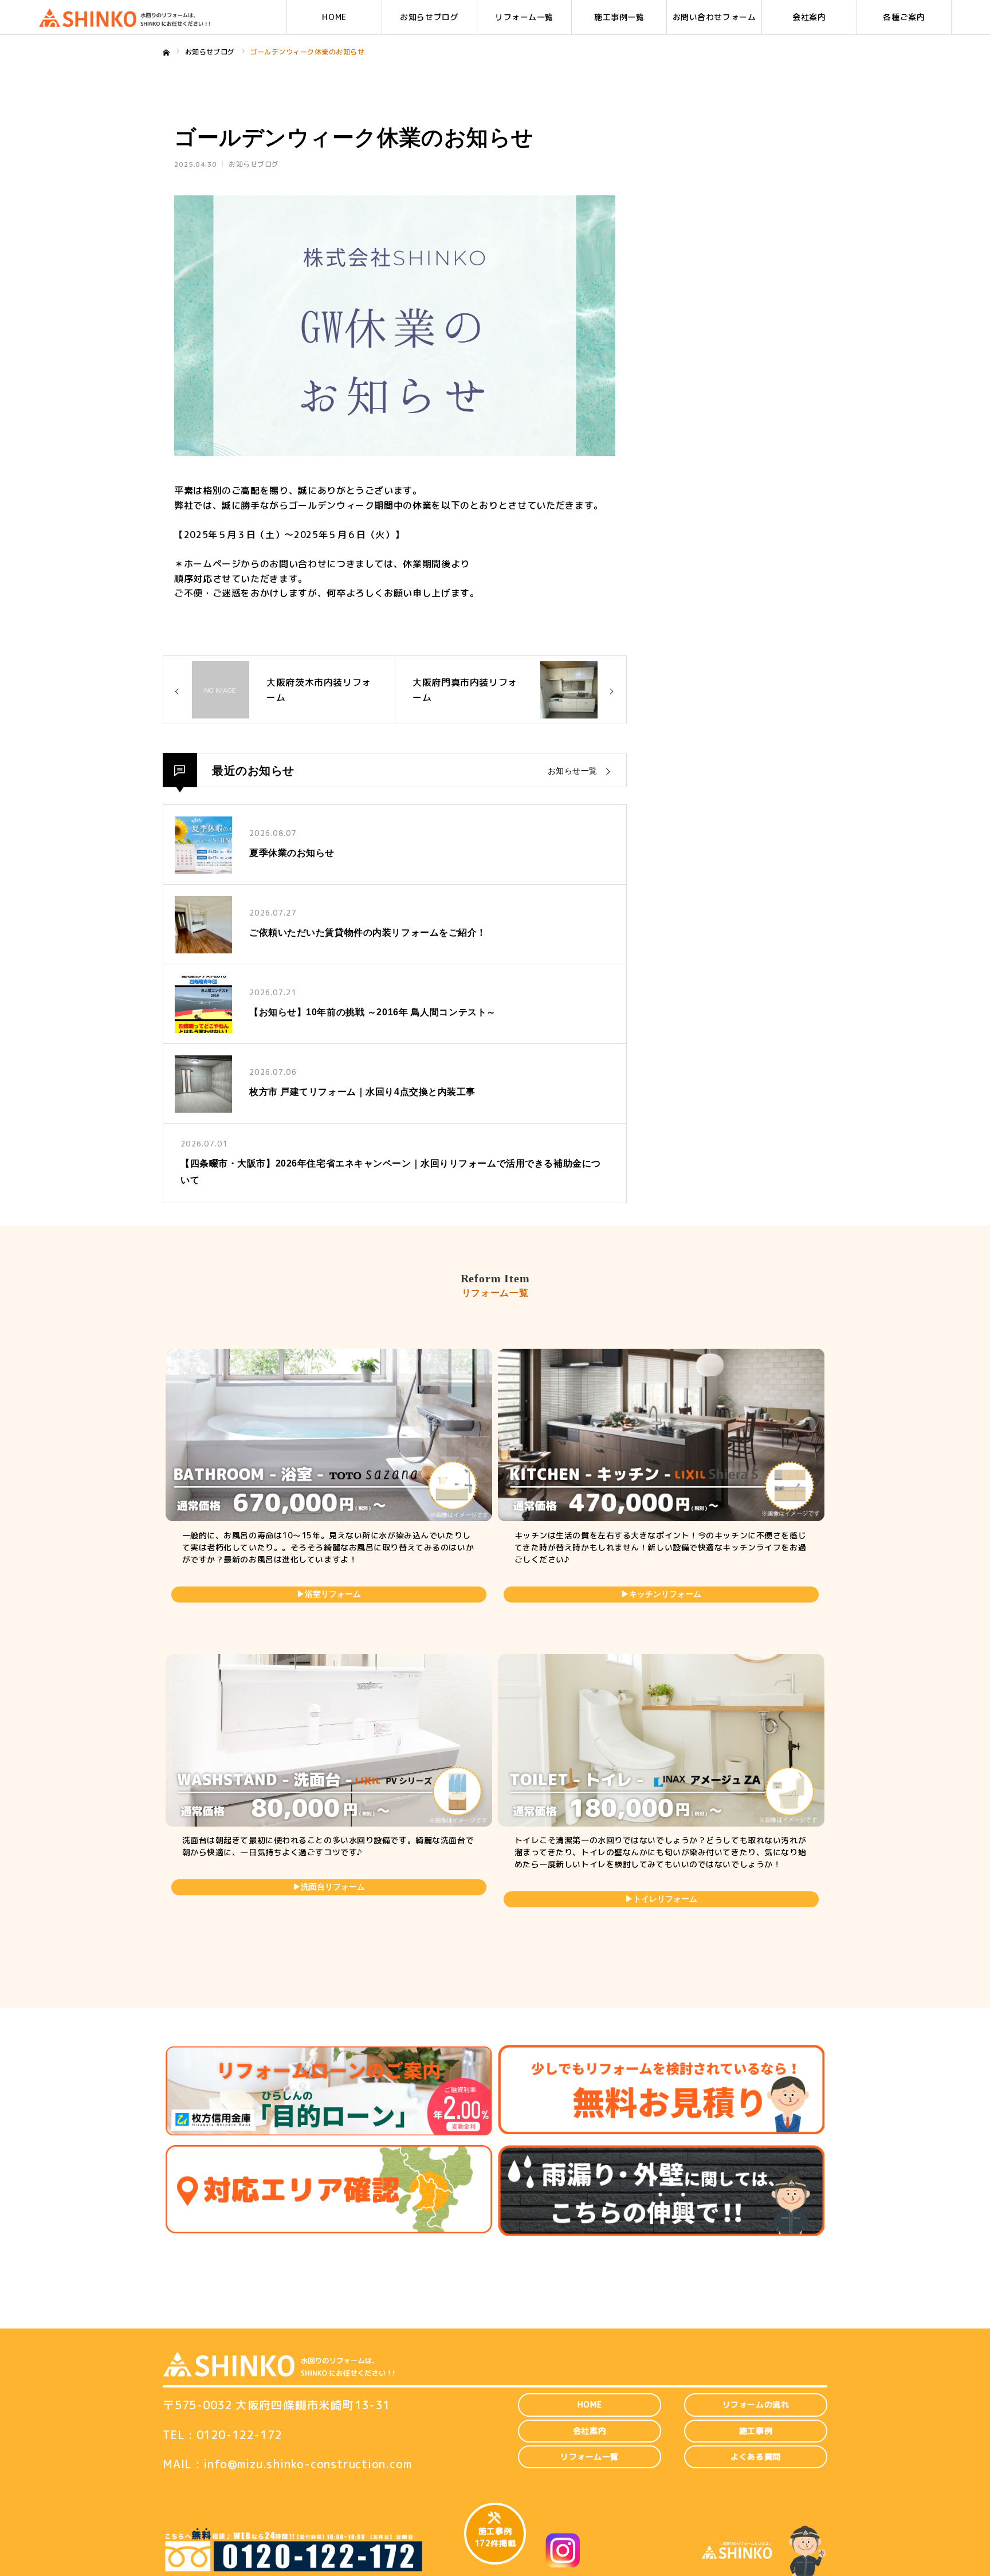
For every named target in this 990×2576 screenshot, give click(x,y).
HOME (334, 17)
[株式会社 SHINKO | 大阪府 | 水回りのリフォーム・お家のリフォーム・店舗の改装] (124, 17)
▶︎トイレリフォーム (661, 1899)
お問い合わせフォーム (714, 17)
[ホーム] (166, 53)
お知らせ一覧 (573, 771)
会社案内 (809, 17)
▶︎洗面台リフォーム (329, 1887)
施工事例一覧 (619, 17)
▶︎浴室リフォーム (329, 1594)
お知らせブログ (429, 17)
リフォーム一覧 (524, 17)
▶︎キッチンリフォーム (661, 1594)
